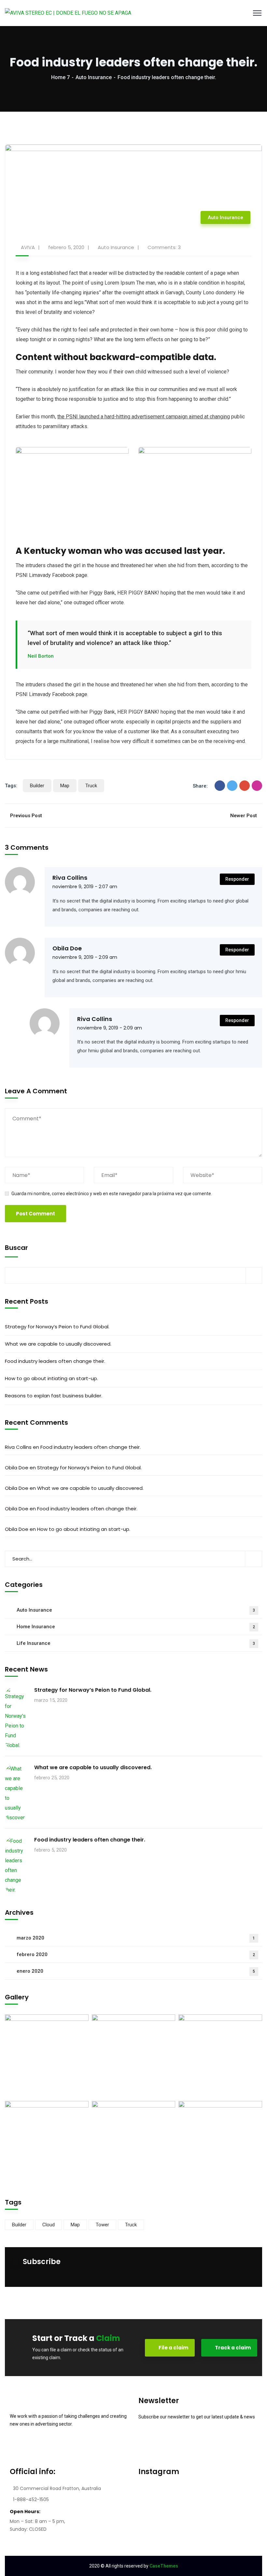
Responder (237, 879)
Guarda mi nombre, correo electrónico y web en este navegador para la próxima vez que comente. (112, 1194)
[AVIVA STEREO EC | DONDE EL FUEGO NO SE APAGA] (68, 13)
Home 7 (60, 77)
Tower (102, 2225)
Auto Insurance (94, 77)
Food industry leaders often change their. (55, 1361)
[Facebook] (220, 786)
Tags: (11, 786)
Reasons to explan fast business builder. (54, 1396)
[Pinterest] (257, 786)
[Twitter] (232, 786)
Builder (37, 786)
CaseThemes (164, 2566)
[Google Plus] (245, 786)
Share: (200, 786)
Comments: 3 (164, 247)
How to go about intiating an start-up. (51, 1378)
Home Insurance (136, 1627)
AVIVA (28, 247)
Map (65, 786)
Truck (91, 786)
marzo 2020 (136, 1938)
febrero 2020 (136, 1954)
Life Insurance (136, 1643)
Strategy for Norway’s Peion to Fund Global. (57, 1327)
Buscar (16, 1248)
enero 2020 (136, 1971)
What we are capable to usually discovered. (58, 1344)
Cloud (49, 2225)
